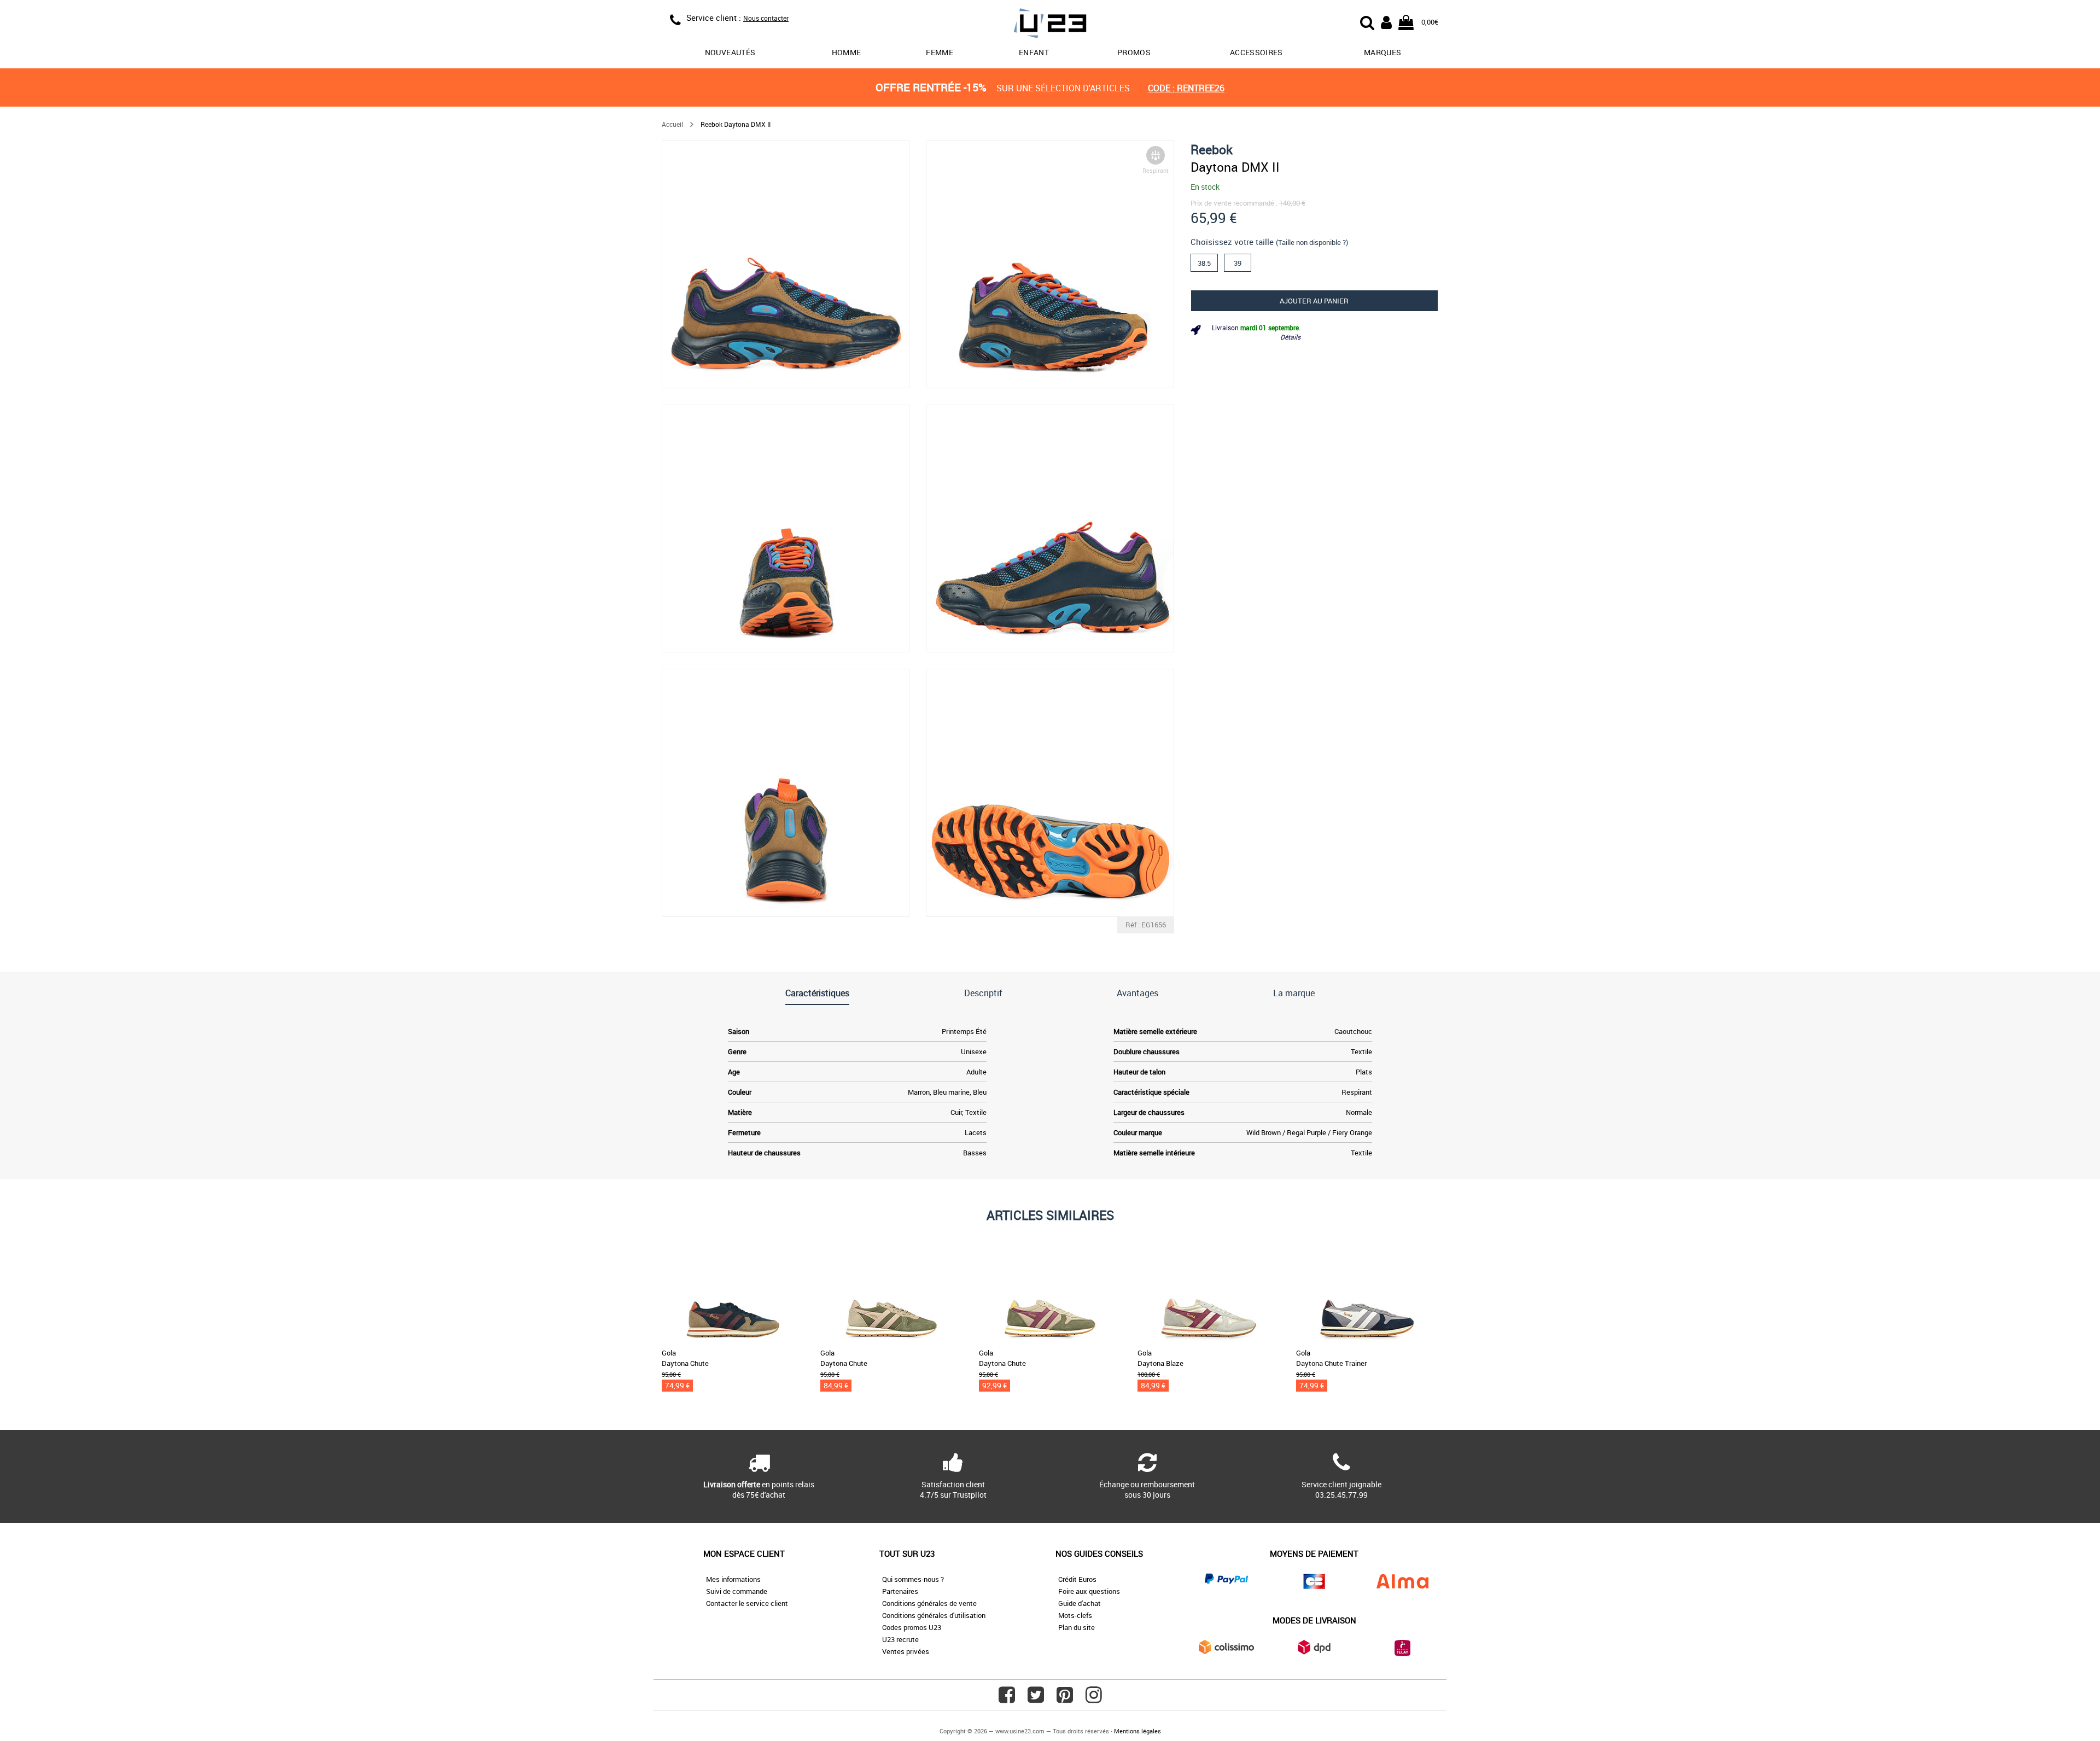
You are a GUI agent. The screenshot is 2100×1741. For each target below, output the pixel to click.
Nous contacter (766, 18)
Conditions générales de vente (929, 1603)
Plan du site (1077, 1627)
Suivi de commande (737, 1591)
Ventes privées (906, 1651)
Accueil (672, 124)
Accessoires (1256, 52)
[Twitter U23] (1036, 1699)
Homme (847, 52)
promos (1134, 52)
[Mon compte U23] (1386, 21)
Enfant (1034, 52)
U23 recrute (900, 1639)
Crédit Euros (1077, 1579)
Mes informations (733, 1579)
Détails (1290, 337)
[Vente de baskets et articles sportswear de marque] (1050, 25)
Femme (940, 52)
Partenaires (900, 1591)
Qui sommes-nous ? (913, 1579)
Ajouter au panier (1314, 301)
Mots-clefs (1075, 1615)
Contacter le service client (747, 1603)
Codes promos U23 (912, 1627)
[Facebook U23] (1007, 1699)
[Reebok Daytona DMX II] (786, 264)
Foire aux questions (1089, 1591)
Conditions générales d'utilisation (934, 1615)
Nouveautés (730, 52)
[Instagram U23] (1094, 1699)
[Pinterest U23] (1065, 1699)
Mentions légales (1137, 1731)
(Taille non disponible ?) (1312, 242)
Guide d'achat (1080, 1603)
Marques (1382, 52)
